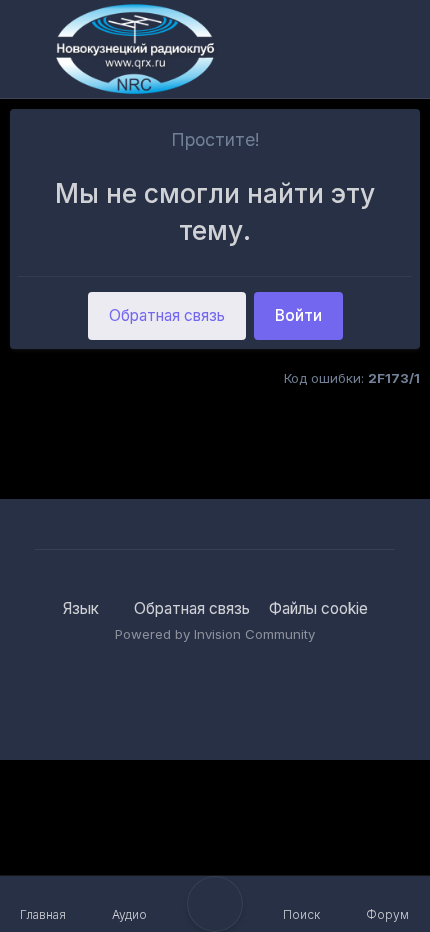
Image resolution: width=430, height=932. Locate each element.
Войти (298, 315)
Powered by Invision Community (215, 634)
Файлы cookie (318, 608)
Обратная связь (167, 315)
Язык (83, 608)
